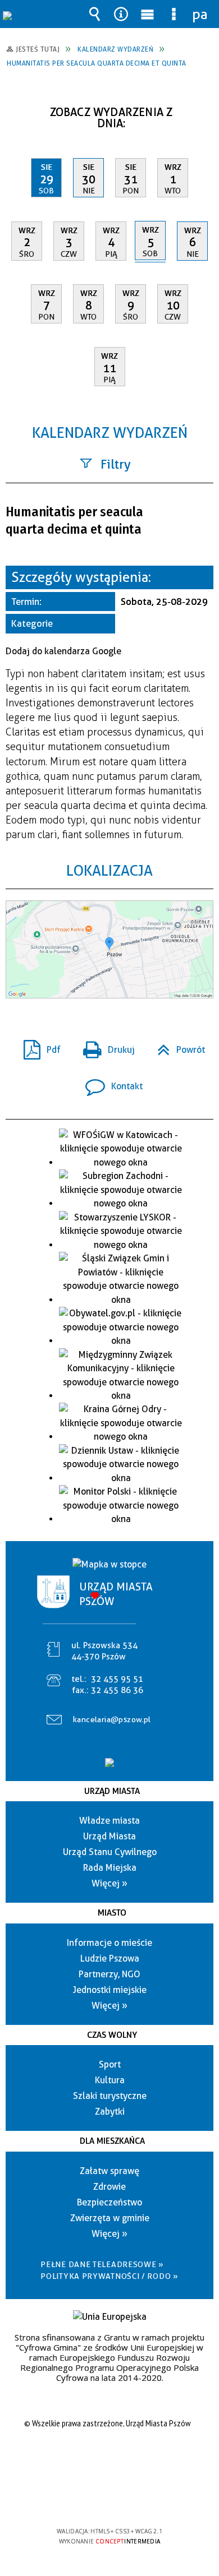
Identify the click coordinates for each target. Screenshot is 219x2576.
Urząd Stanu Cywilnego (110, 1852)
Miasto (112, 1913)
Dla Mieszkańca (112, 2141)
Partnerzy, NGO (109, 1974)
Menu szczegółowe (174, 14)
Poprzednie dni (20, 108)
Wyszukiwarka (95, 14)
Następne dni (204, 108)
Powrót (177, 1046)
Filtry (116, 464)
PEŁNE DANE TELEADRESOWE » (102, 2264)
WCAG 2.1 (144, 2498)
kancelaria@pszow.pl (112, 1719)
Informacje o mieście (109, 1943)
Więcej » (109, 1883)
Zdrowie (109, 2187)
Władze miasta (109, 1821)
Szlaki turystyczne (110, 2096)
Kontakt (109, 1083)
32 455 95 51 (117, 1679)
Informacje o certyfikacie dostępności (110, 2459)
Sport (110, 2064)
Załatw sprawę (109, 2171)
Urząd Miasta (112, 1791)
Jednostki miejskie (110, 1990)
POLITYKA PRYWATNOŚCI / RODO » (109, 2276)
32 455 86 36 (117, 1690)
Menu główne (148, 14)
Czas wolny (112, 2035)
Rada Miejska (110, 1868)
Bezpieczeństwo (109, 2202)
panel (200, 14)
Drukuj (104, 1046)
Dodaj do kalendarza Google (63, 651)
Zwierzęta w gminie (110, 2218)
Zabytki (110, 2112)
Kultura (110, 2080)
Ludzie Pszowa (110, 1958)
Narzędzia (121, 14)
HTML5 (92, 2499)
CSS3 (108, 2499)
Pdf (38, 1046)
